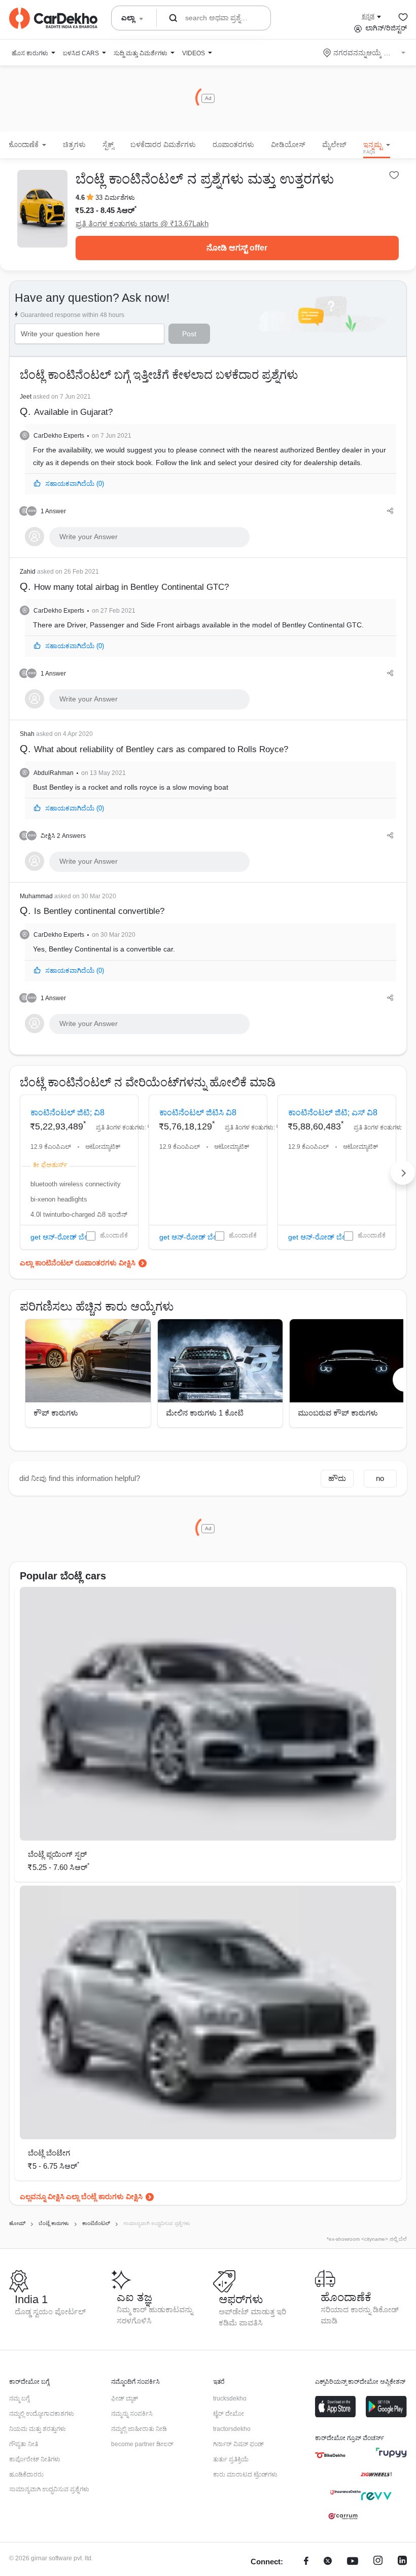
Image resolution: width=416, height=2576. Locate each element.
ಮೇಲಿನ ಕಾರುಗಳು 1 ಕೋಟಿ (205, 1413)
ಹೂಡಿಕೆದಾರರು (26, 2475)
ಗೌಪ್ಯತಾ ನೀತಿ (24, 2444)
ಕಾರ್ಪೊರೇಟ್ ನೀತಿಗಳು (35, 2459)
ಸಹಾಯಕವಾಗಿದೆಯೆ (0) (75, 484)
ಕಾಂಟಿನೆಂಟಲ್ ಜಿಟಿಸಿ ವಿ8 (198, 1113)
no (380, 1478)
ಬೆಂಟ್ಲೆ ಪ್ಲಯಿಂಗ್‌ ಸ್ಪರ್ (57, 1854)
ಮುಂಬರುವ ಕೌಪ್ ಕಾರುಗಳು (338, 1413)
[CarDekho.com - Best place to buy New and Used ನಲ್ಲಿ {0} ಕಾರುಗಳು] (53, 18)
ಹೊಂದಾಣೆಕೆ (114, 1236)
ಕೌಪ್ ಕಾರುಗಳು (56, 1413)
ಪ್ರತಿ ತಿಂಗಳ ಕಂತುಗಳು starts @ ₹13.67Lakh (142, 223)
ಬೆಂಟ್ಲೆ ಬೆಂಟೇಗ (49, 2153)
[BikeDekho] (330, 2455)
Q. (66, 405)
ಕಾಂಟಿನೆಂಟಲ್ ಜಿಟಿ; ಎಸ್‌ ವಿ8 (333, 1113)
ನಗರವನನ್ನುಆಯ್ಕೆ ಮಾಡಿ (365, 53)
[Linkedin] (402, 2562)
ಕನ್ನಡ (368, 16)
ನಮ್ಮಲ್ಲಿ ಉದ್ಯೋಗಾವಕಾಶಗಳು (42, 2414)
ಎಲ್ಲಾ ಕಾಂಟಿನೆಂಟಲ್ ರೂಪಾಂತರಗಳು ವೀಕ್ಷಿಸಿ (78, 1263)
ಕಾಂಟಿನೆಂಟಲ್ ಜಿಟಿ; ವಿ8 (67, 1113)
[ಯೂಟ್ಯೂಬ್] (353, 2562)
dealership (321, 463)
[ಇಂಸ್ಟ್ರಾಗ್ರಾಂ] (378, 2562)
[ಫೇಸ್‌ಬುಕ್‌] (306, 2562)
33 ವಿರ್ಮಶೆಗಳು (115, 198)
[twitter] (328, 2562)
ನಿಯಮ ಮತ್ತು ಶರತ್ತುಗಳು (38, 2429)
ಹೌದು (337, 1478)
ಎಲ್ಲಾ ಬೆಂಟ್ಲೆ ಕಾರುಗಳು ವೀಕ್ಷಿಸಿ (104, 2197)
